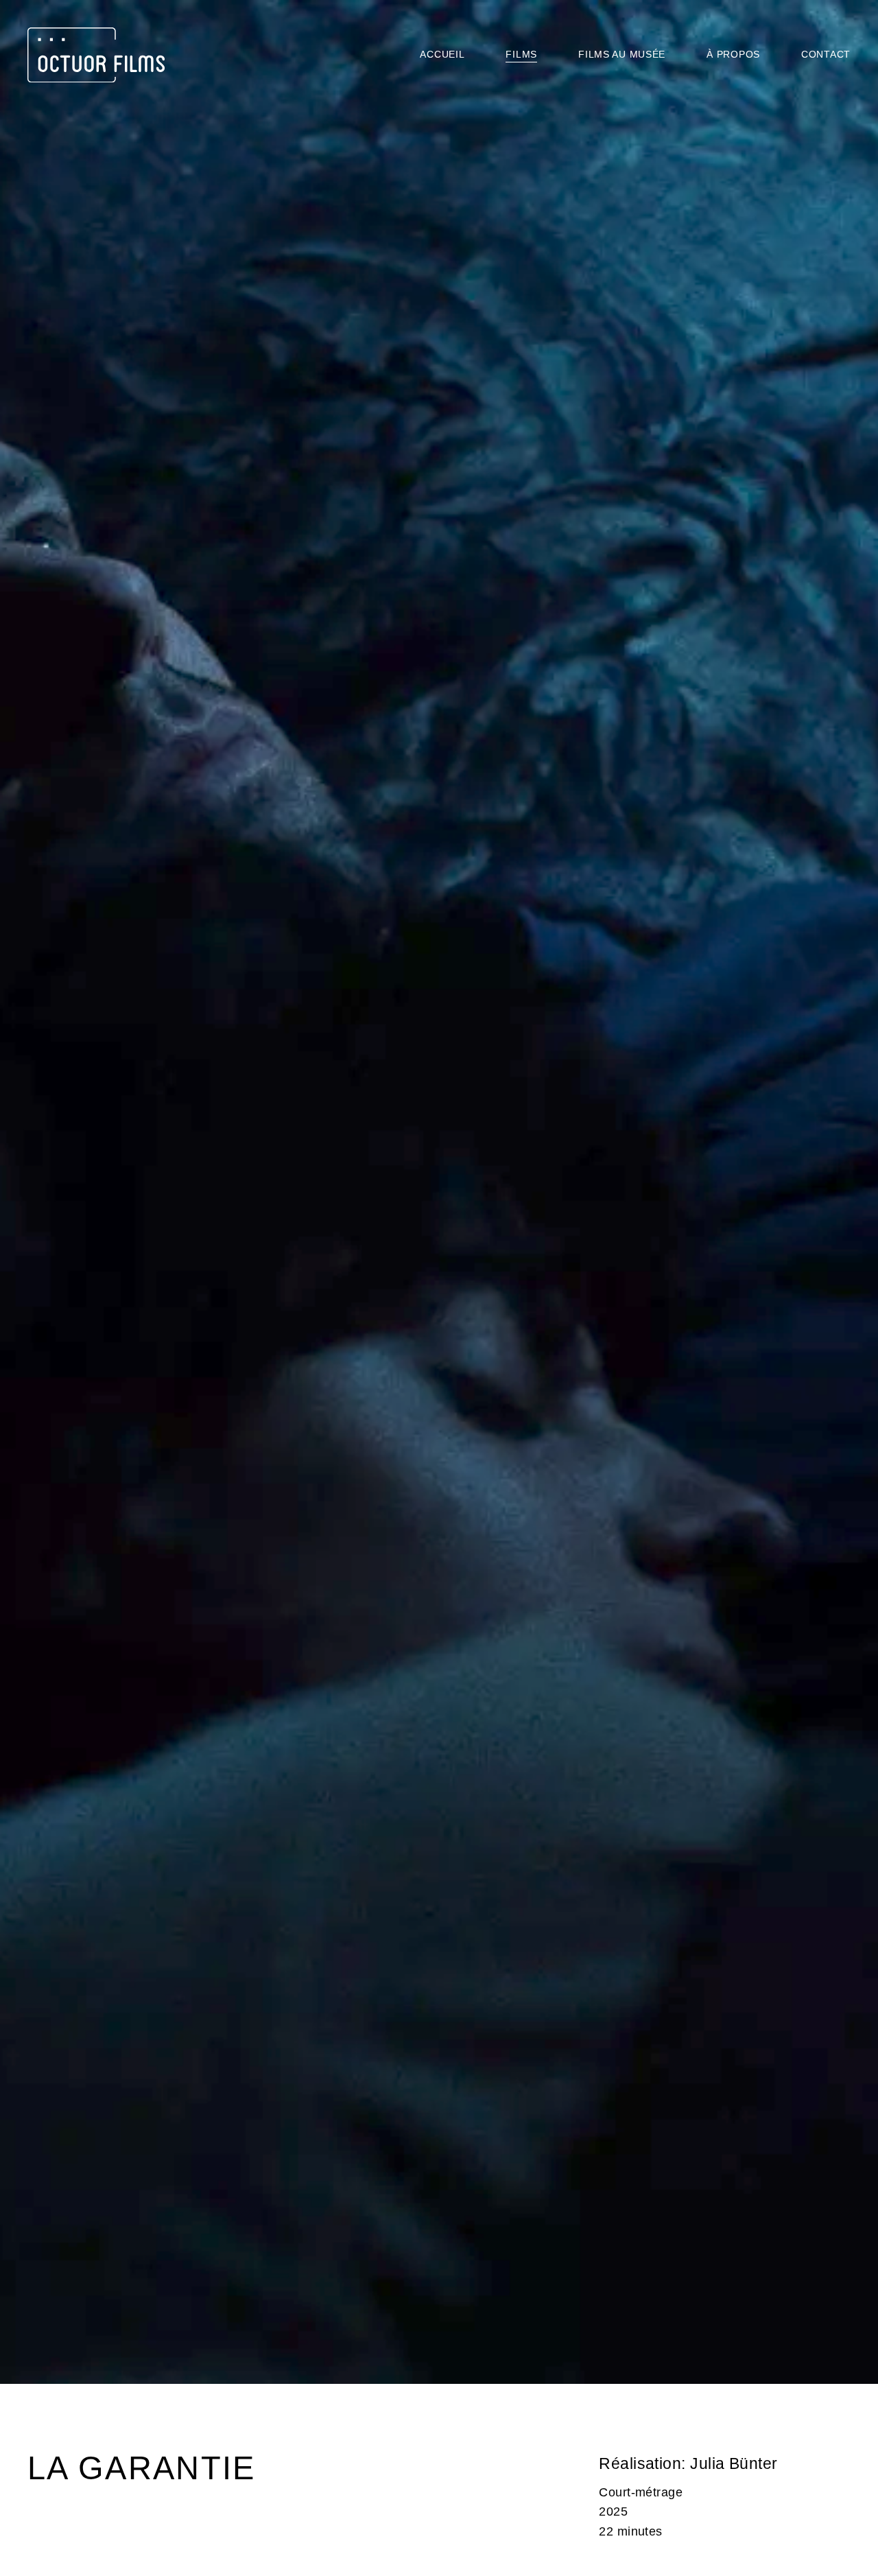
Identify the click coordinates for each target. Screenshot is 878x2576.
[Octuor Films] (96, 55)
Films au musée (622, 54)
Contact (826, 54)
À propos (733, 54)
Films (521, 54)
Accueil (442, 54)
